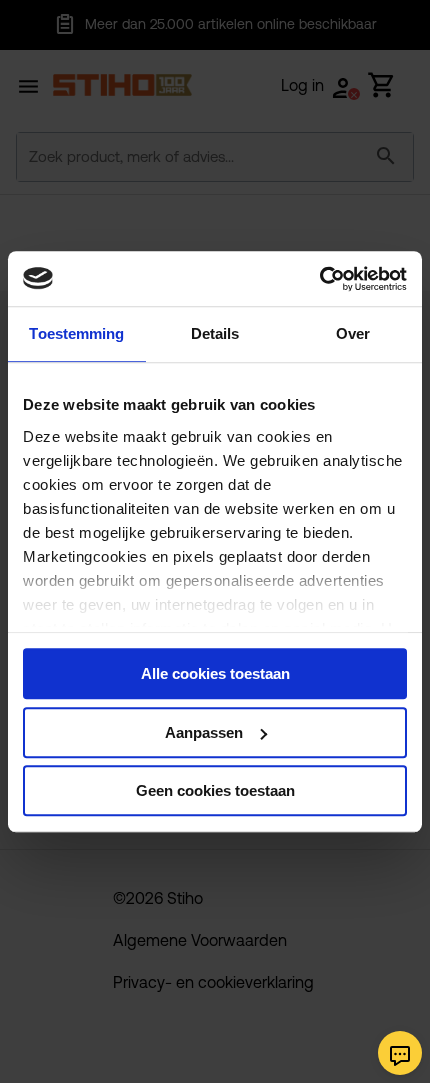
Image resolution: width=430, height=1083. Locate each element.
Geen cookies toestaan (215, 790)
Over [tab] (353, 333)
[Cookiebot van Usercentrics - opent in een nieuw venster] (319, 279)
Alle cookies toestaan (215, 673)
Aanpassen (204, 732)
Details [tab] (215, 333)
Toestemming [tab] (76, 333)
